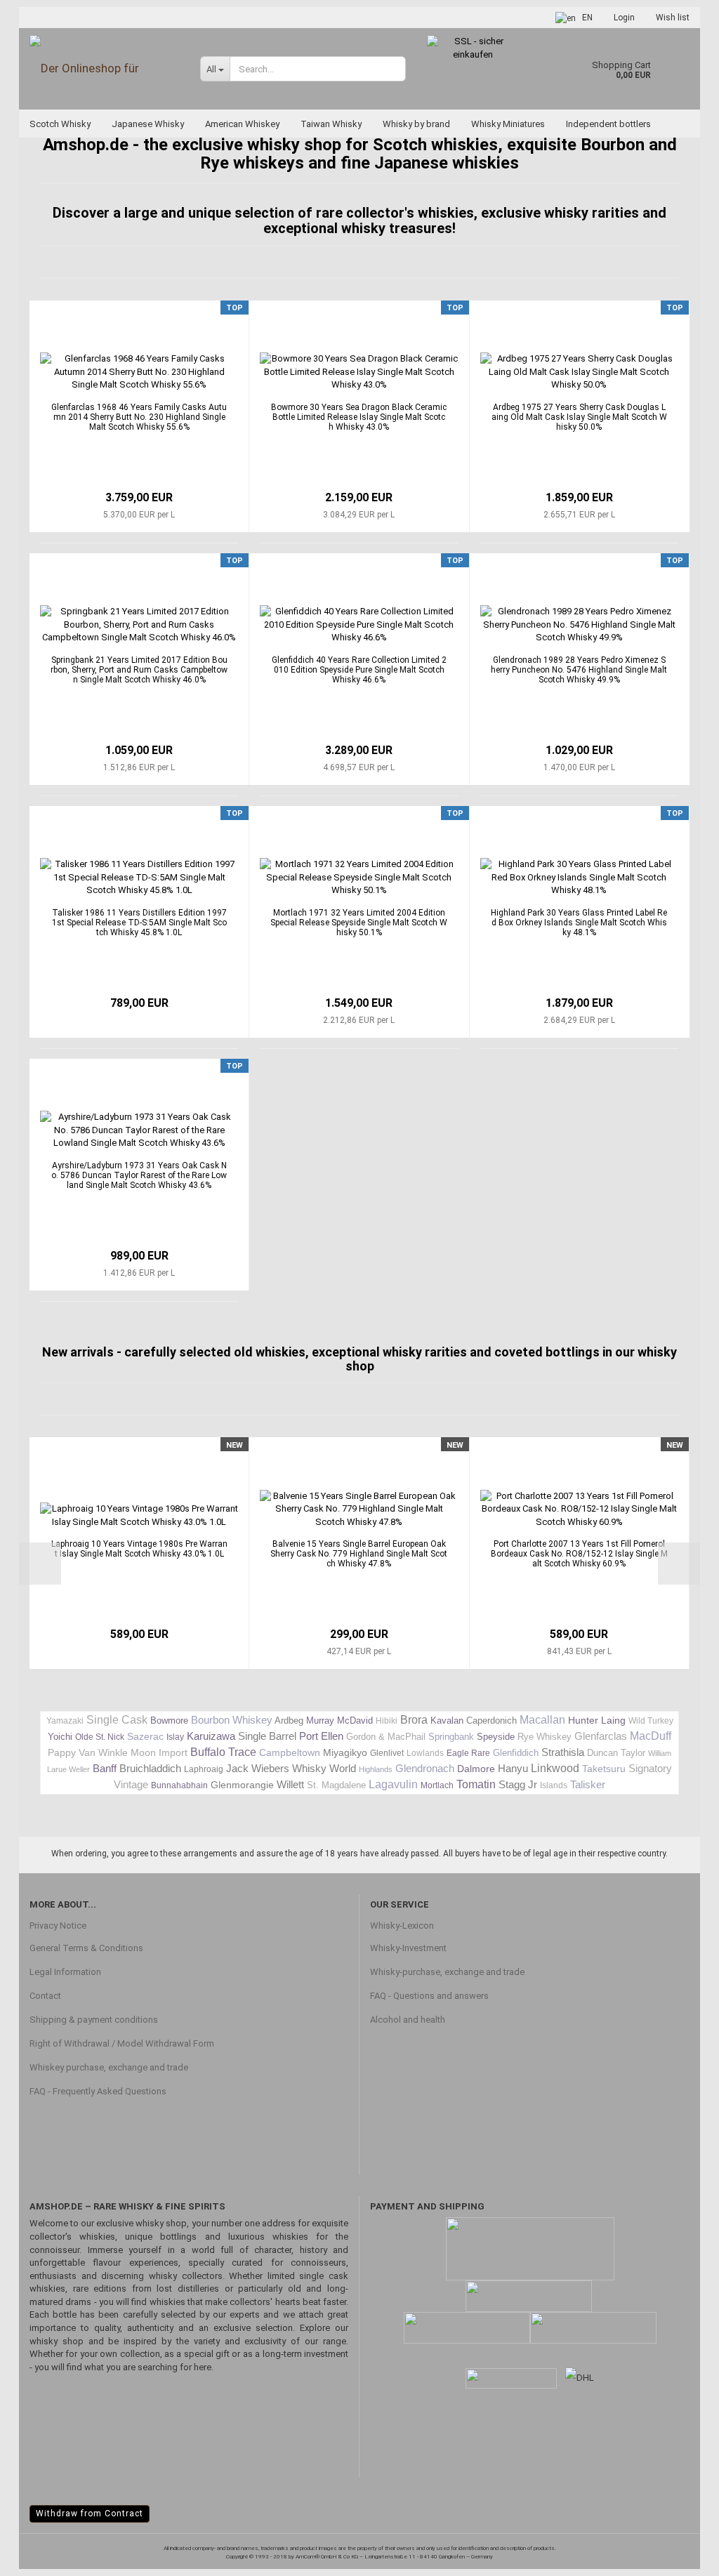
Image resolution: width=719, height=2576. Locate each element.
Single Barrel (267, 1736)
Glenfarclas (601, 1736)
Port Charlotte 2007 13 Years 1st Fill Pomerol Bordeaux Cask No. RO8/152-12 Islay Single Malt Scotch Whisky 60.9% (579, 1554)
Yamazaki (65, 1721)
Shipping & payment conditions (94, 2020)
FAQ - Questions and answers (429, 1996)
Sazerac (145, 1736)
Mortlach (437, 1785)
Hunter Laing (597, 1720)
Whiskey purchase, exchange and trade (109, 2067)
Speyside (496, 1737)
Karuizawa (211, 1736)
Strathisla (563, 1752)
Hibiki (387, 1721)
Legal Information (65, 1972)
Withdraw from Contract (90, 2514)
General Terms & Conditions (86, 1948)
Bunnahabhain (179, 1785)
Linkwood (555, 1768)
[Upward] (680, 2555)
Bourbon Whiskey (232, 1720)
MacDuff (651, 1736)
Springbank (451, 1737)
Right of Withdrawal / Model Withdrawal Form (122, 2043)
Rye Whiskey (545, 1737)
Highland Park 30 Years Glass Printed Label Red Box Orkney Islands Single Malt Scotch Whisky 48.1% (579, 923)
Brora (414, 1720)
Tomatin (476, 1784)
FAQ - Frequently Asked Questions (98, 2091)
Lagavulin (393, 1784)
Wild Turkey (651, 1721)
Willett (290, 1784)
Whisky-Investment (408, 1948)
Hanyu (513, 1768)
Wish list (673, 18)
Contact (45, 1996)
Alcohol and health (408, 2020)
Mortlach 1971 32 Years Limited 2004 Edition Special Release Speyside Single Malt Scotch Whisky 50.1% (359, 923)
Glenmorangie (242, 1785)
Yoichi (60, 1737)
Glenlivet (387, 1753)
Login (624, 18)
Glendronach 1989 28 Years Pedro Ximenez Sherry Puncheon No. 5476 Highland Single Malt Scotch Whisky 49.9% (579, 670)
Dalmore (476, 1769)
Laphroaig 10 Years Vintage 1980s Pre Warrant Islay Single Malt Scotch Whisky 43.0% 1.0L (139, 1549)
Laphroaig (204, 1769)
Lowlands (425, 1753)
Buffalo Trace (223, 1752)
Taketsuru (604, 1769)
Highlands (376, 1769)
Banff (105, 1768)
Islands (554, 1785)
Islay (175, 1737)
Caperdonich (492, 1720)
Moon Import (159, 1752)
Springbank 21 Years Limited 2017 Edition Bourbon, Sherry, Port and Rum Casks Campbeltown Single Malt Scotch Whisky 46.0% (139, 670)
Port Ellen (321, 1736)
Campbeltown (290, 1752)
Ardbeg (289, 1720)
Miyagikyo (345, 1752)
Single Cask (117, 1720)
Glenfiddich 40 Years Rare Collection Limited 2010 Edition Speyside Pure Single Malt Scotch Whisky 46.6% (359, 670)
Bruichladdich (150, 1768)
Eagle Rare (468, 1753)
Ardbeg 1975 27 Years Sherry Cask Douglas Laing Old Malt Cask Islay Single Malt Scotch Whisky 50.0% (579, 417)
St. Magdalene (336, 1785)
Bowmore (169, 1720)
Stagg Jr (518, 1784)
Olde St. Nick (100, 1737)
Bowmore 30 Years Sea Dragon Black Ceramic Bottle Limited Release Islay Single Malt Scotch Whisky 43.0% (359, 417)
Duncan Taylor (616, 1753)
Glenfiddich (516, 1753)
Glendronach (425, 1768)
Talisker (588, 1784)
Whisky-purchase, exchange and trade (447, 1972)
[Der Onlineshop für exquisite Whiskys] (104, 68)
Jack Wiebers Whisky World (291, 1768)
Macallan (542, 1720)
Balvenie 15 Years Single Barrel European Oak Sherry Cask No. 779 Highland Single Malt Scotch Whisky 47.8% (359, 1554)
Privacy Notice (58, 1926)
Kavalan (447, 1720)
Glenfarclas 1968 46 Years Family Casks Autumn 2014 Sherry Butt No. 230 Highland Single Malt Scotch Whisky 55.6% (139, 417)
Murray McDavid (339, 1720)
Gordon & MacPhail (386, 1737)
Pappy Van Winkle (88, 1752)
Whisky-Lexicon (402, 1926)
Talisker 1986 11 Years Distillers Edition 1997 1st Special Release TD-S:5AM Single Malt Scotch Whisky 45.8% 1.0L (139, 923)
